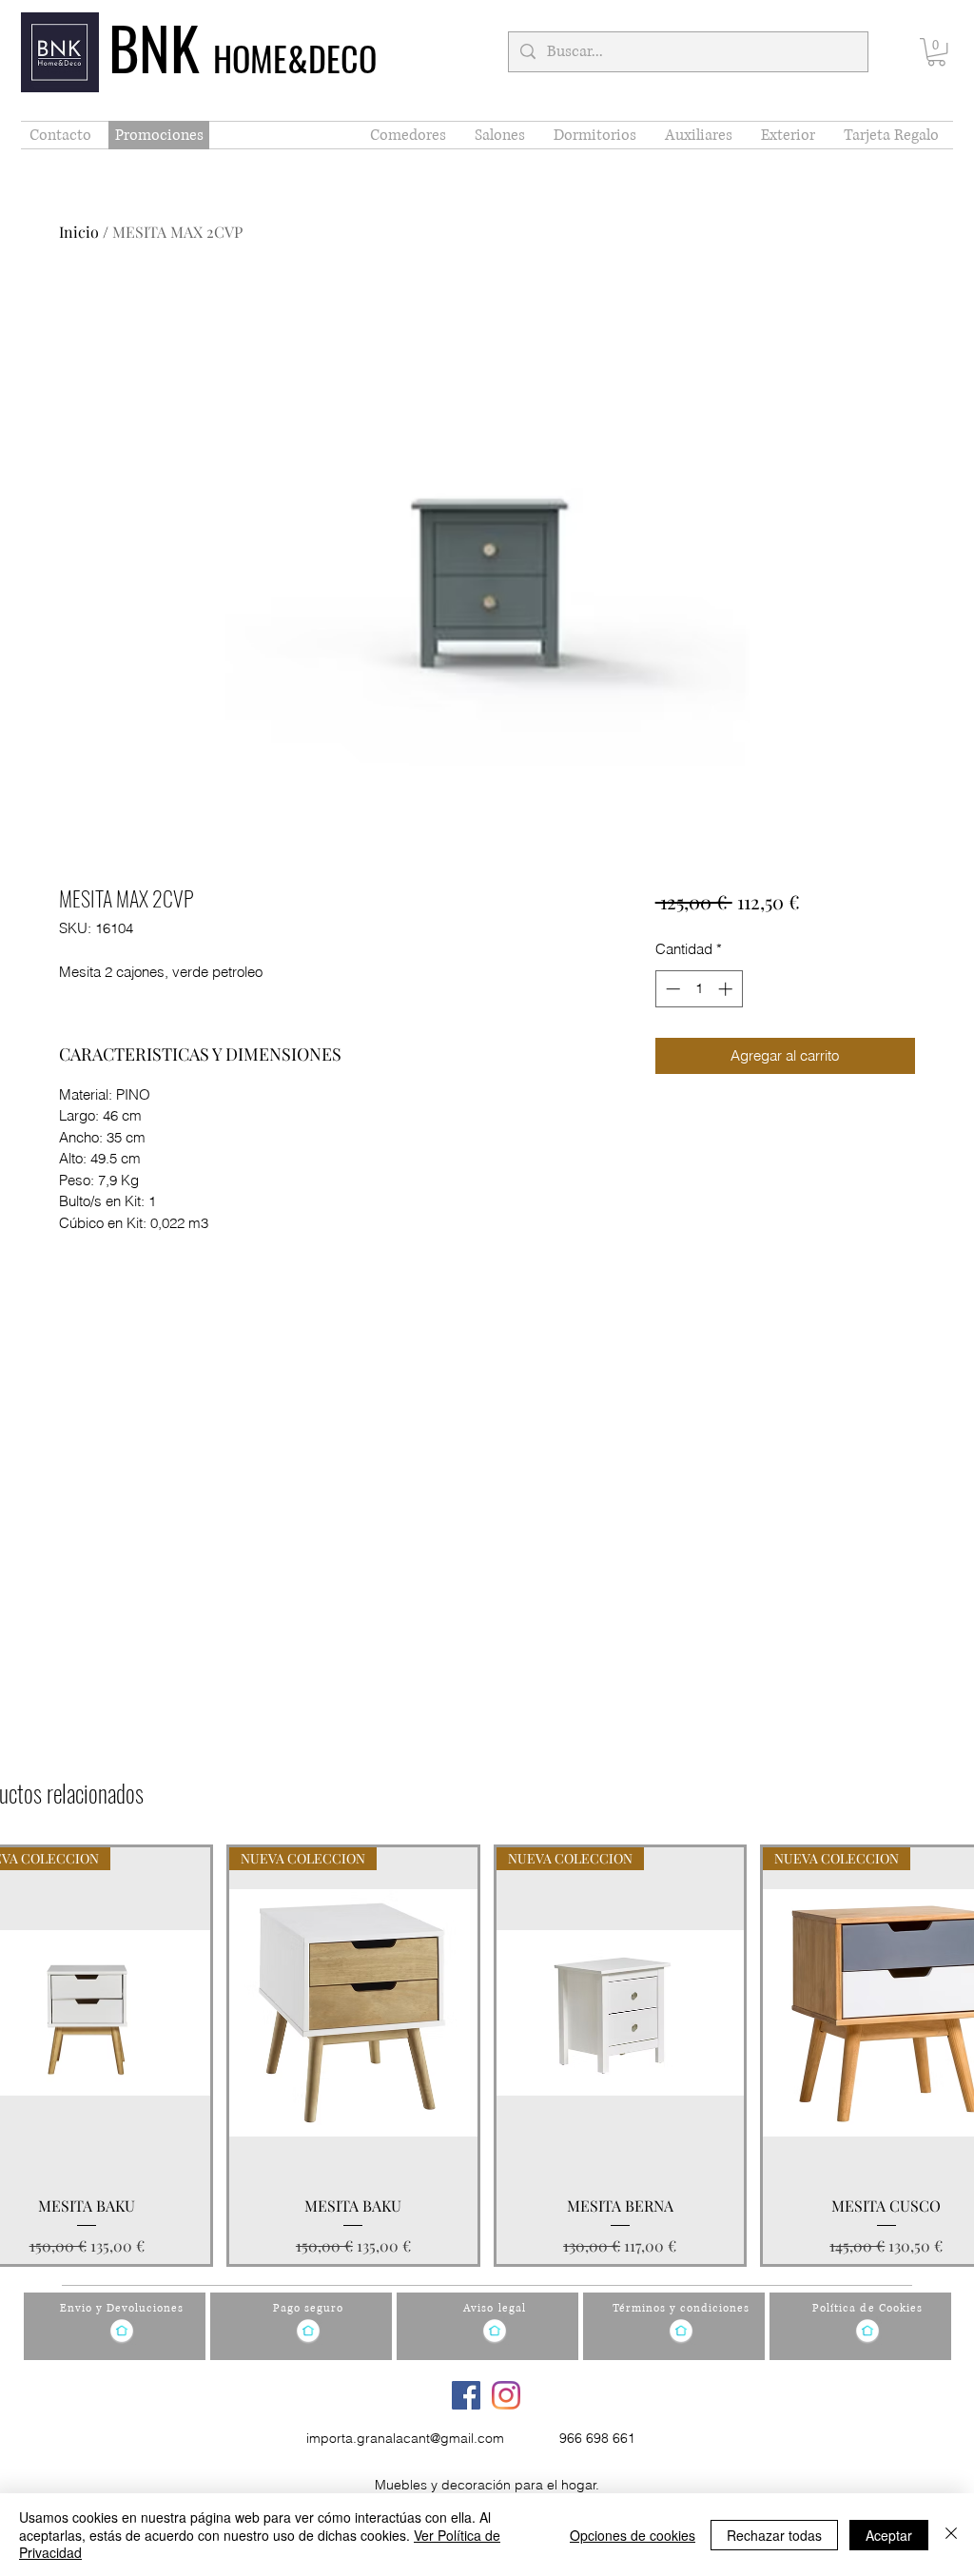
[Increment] (727, 989)
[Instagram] (506, 2395)
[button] (936, 52)
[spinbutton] (699, 989)
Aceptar (889, 2535)
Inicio (79, 232)
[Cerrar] (951, 2535)
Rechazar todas (774, 2535)
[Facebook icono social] (466, 2395)
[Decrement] (671, 989)
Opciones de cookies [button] (633, 2535)
